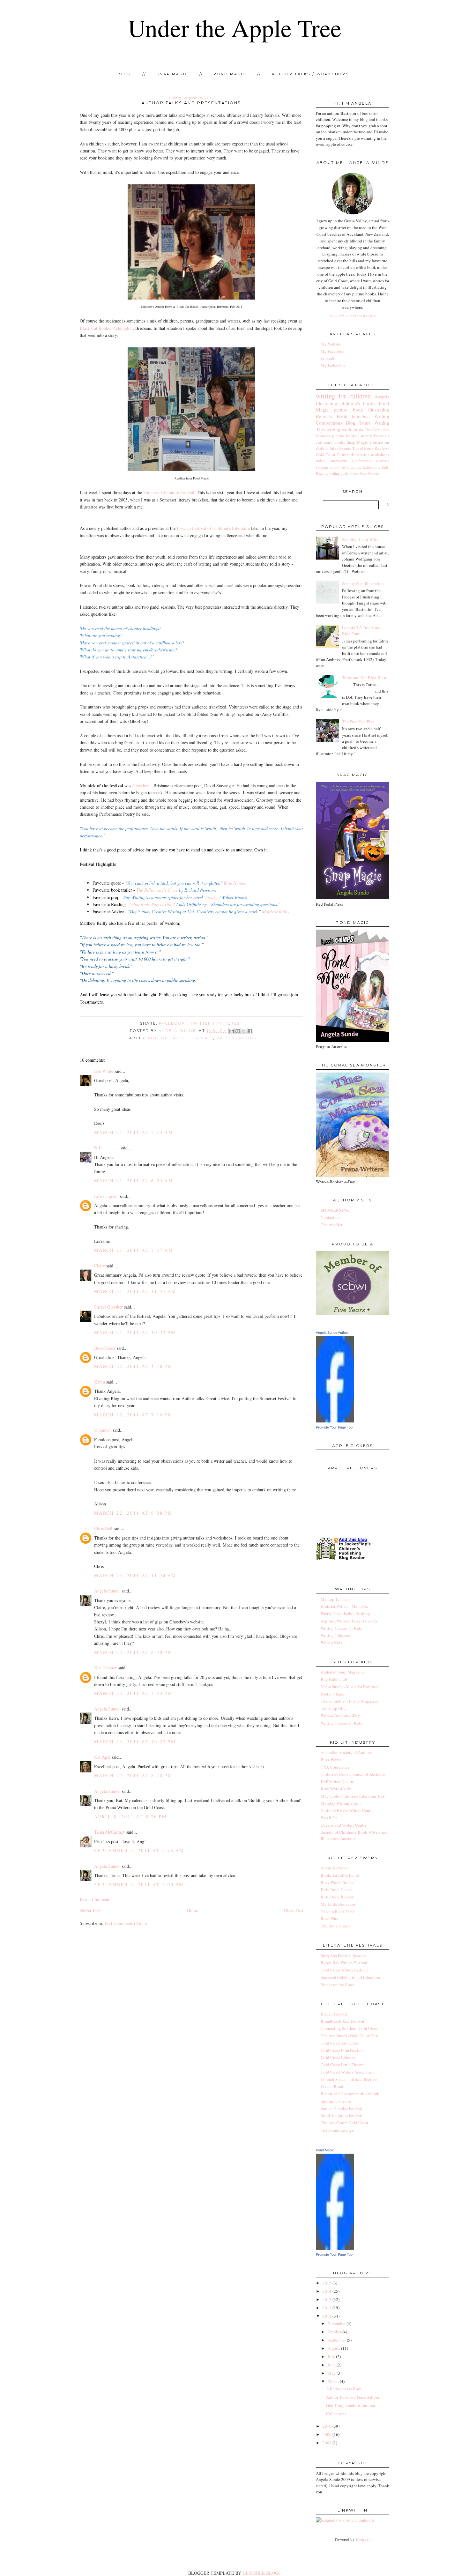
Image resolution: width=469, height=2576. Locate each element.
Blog (124, 74)
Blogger (363, 2539)
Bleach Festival (334, 2014)
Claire (100, 1266)
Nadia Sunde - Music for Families (349, 1687)
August (334, 2348)
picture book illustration (361, 410)
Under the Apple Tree (235, 28)
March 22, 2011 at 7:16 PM (133, 1415)
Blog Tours (358, 423)
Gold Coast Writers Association (348, 2072)
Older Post (294, 1910)
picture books (344, 436)
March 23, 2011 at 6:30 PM (133, 1652)
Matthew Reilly (276, 912)
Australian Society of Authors (346, 1752)
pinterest (230, 1023)
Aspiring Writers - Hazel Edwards (349, 1621)
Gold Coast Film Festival (342, 2050)
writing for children (343, 396)
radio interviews (332, 461)
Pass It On (329, 1818)
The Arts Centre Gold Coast (344, 2123)
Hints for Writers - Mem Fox (344, 1606)
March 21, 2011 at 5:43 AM (134, 1132)
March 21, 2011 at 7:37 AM (134, 1250)
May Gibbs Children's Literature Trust (353, 1796)
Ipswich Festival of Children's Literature (213, 528)
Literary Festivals (374, 436)
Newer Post (90, 1910)
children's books (330, 442)
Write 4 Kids (331, 1643)
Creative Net (331, 1225)
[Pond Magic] (335, 2248)
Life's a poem (106, 1196)
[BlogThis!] (238, 1031)
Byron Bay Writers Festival (344, 1963)
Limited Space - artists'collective (349, 2079)
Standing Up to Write (360, 539)
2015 (327, 2283)
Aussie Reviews (334, 1868)
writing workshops (345, 429)
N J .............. (107, 1148)
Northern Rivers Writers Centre (347, 1810)
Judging (322, 467)
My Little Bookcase (338, 1904)
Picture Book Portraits (365, 473)
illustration (380, 442)
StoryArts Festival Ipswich (343, 1956)
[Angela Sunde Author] (335, 1421)
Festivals (200, 1038)
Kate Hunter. (235, 883)
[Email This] (232, 1031)
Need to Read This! (337, 1912)
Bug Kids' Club (334, 1679)
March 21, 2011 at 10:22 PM (135, 1332)
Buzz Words (331, 1760)
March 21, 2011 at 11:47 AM (135, 1291)
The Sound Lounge (337, 2130)
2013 (327, 2299)
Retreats (324, 416)
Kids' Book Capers (337, 1889)
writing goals (339, 473)
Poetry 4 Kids (332, 1694)
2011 (327, 2316)
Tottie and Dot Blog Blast (364, 678)
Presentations (236, 1038)
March (333, 2381)
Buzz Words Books (337, 1882)
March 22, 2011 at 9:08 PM (133, 1513)
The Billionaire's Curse (157, 890)
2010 (327, 2426)
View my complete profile (353, 316)
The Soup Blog (334, 1708)
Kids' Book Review (337, 1897)
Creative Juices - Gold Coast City (349, 2036)
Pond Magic (230, 74)
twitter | (203, 1023)
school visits (339, 467)
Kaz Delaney (106, 1668)
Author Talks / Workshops (310, 74)
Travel (358, 448)
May (332, 2373)
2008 (327, 2443)
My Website (331, 344)
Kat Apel (102, 1757)
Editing (356, 467)
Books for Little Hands (340, 1875)
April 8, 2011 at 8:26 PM (130, 1817)
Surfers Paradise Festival (342, 2108)
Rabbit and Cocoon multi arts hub (350, 2094)
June (332, 2365)
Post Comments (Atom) (126, 1923)
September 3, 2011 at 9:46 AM (139, 1850)
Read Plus (329, 1919)
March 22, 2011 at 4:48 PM (133, 1366)
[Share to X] (244, 1031)
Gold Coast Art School (340, 2043)
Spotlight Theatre (336, 2101)
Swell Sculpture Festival (342, 2115)
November (337, 2323)
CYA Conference (335, 1767)
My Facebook (333, 351)
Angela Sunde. (179, 1031)
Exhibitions (371, 467)
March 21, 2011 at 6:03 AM (134, 1180)
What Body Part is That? (152, 904)
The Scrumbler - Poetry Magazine (350, 1701)
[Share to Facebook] (250, 1031)
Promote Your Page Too (334, 1427)
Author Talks (166, 1038)
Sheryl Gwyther (108, 1307)
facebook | (175, 1023)
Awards (382, 397)
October (335, 2332)
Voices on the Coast (338, 1985)
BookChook (105, 1348)
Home (192, 1910)
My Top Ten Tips (335, 1599)
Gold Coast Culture (333, 455)
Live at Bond (332, 2086)
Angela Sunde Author (332, 1333)
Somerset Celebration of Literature (350, 1977)
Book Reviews (377, 448)
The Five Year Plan (358, 722)
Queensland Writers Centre (344, 1825)
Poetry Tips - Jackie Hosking (345, 1614)
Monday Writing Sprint (341, 1803)
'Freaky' (211, 897)
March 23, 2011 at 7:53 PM (133, 1693)
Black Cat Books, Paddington (106, 328)
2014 (327, 2291)
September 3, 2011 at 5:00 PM (139, 1885)
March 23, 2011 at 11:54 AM (135, 1575)
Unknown (103, 1430)
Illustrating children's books (346, 403)
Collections (336, 2414)
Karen (100, 1382)
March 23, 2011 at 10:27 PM (135, 1742)
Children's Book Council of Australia (353, 1774)
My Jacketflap (333, 366)
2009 (327, 2434)
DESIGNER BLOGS (262, 2573)
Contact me (331, 1217)
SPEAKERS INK (335, 1210)
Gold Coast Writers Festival (344, 1970)
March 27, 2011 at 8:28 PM (133, 1775)
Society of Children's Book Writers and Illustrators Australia (354, 1835)
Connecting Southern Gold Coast (349, 2028)
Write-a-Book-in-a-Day (340, 1716)
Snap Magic (172, 74)
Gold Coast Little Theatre (343, 2065)
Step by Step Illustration (363, 583)
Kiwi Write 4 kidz (336, 1789)
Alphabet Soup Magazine (343, 1672)
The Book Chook (336, 1926)
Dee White (104, 1071)
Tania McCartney (110, 1832)
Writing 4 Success (336, 1635)
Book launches (353, 416)
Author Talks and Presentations (353, 2397)
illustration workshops (370, 455)
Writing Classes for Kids (341, 1628)
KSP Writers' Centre (337, 1781)
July (331, 2357)
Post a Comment (95, 1900)
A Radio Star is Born (344, 2389)
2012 (327, 2308)
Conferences (362, 461)
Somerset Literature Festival (169, 492)
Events (345, 448)
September (337, 2340)
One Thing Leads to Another (351, 2405)
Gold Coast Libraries (339, 2057)
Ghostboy (141, 786)
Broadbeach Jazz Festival (342, 2021)
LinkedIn (329, 358)
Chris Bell (103, 1528)
